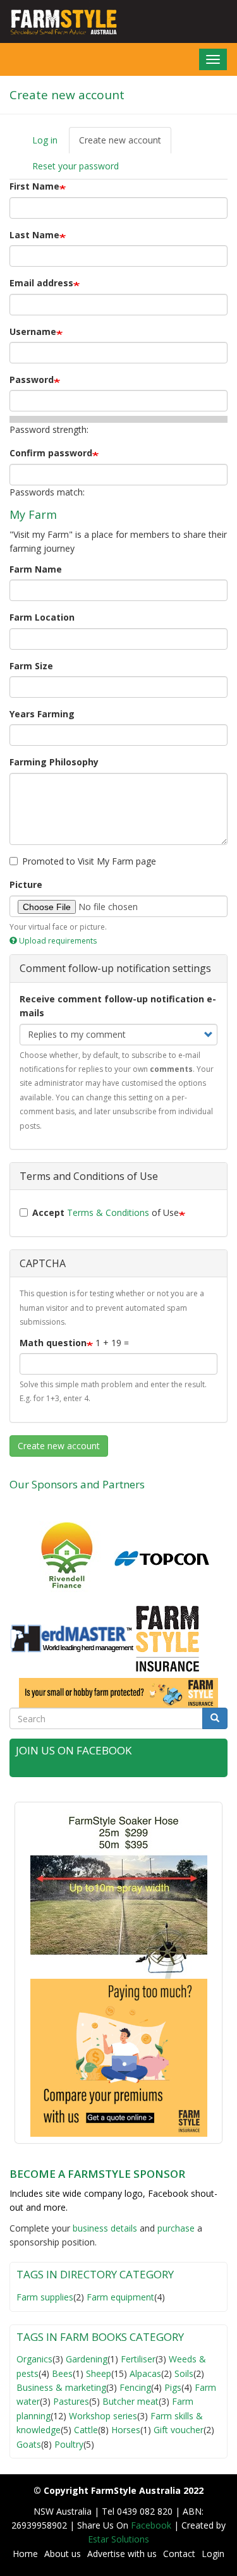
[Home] (59, 21)
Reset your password (76, 166)
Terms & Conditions (108, 1212)
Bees (62, 2373)
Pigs (173, 2387)
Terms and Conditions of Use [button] (89, 1176)
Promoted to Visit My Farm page (89, 861)
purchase (176, 2228)
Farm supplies (45, 2297)
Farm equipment (120, 2297)
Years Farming (42, 714)
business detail (103, 2228)
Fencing (135, 2387)
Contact (179, 2554)
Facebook (152, 2525)
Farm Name (36, 569)
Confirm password (51, 453)
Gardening (87, 2359)
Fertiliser (138, 2359)
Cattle (86, 2430)
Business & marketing (61, 2387)
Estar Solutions (118, 2539)
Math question (53, 1343)
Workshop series (103, 2416)
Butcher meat (131, 2401)
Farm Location (42, 617)
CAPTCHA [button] (43, 1263)
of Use (106, 1212)
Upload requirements (58, 941)
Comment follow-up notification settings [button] (115, 968)
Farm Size (31, 666)
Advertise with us (122, 2554)
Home (25, 2554)
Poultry (69, 2444)
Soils (184, 2373)
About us (63, 2554)
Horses (126, 2430)
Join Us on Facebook (74, 1750)
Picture (26, 884)
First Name (34, 186)
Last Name (34, 235)
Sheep (99, 2373)
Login (213, 2554)
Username (33, 331)
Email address (41, 283)
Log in (45, 140)
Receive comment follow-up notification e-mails (118, 1006)
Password (32, 380)
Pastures (71, 2401)
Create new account (125, 144)
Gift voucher (179, 2430)
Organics (34, 2359)
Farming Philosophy (54, 762)
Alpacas (145, 2373)
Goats (29, 2444)
